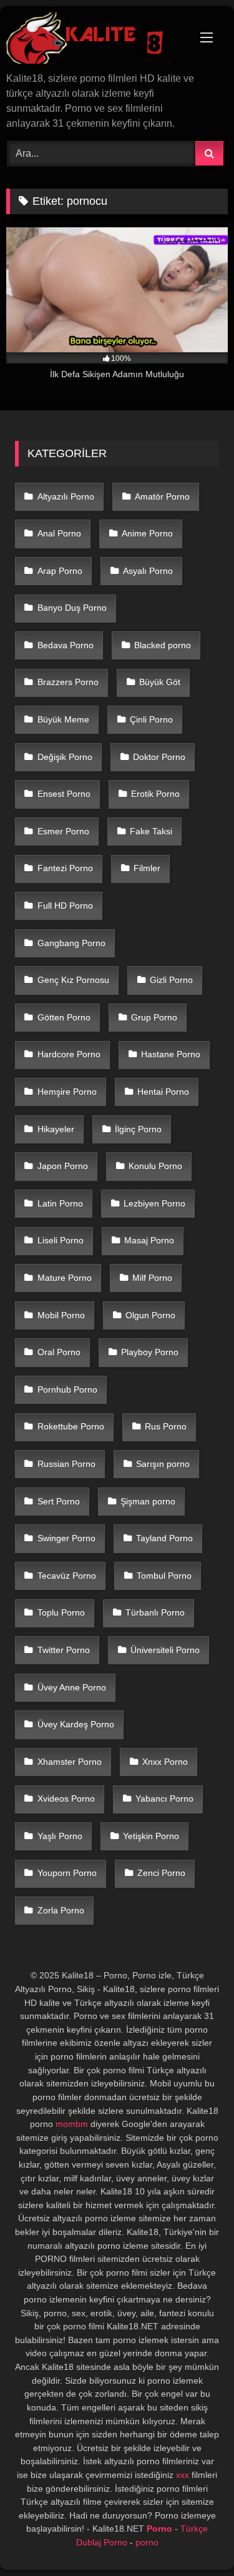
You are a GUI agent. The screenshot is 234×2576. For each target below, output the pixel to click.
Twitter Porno (64, 1650)
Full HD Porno (65, 906)
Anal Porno (59, 533)
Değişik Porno (65, 757)
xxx (183, 2475)
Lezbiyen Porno (154, 1203)
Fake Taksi (151, 831)
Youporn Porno (67, 1873)
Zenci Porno (161, 1873)
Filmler (147, 868)
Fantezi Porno (65, 868)
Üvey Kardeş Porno (76, 1724)
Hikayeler (56, 1129)
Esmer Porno (63, 831)
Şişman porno (148, 1501)
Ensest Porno (64, 794)
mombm (72, 2124)
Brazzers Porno (68, 682)
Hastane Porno (171, 1054)
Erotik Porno (155, 794)
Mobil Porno (61, 1315)
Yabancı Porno (164, 1799)
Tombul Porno (164, 1576)
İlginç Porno (138, 1129)
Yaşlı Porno (60, 1836)
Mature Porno (65, 1278)
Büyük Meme (63, 719)
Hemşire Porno (67, 1092)
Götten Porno (64, 1017)
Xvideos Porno (66, 1799)
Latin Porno (60, 1203)
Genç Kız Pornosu (73, 980)
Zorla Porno (61, 1910)
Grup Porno (154, 1017)
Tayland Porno (164, 1538)
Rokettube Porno (71, 1426)
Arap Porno (60, 571)
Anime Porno (147, 533)
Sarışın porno (163, 1464)
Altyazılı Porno (66, 496)
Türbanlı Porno (155, 1612)
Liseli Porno (61, 1240)
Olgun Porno (150, 1315)
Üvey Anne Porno (72, 1687)
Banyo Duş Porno (72, 608)
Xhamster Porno (70, 1762)
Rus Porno (166, 1426)
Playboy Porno (150, 1352)
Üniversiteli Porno (165, 1650)
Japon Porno (63, 1166)
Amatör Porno (162, 496)
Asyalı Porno (148, 571)
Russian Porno (66, 1464)
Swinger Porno (66, 1538)
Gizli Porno (171, 980)
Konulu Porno (155, 1166)
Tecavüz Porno (67, 1576)
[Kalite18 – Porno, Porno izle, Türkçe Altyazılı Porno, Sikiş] (96, 40)
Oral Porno (59, 1352)
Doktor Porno (159, 757)
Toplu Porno (61, 1612)
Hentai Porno (163, 1092)
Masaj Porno (149, 1240)
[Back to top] (195, 2539)
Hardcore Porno (69, 1054)
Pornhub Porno (67, 1389)
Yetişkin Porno (151, 1836)
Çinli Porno (151, 719)
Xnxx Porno (165, 1762)
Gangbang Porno (71, 943)
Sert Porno (59, 1501)
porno (147, 2542)
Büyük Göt (160, 682)
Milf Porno (152, 1278)
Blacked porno (163, 645)
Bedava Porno (66, 645)
